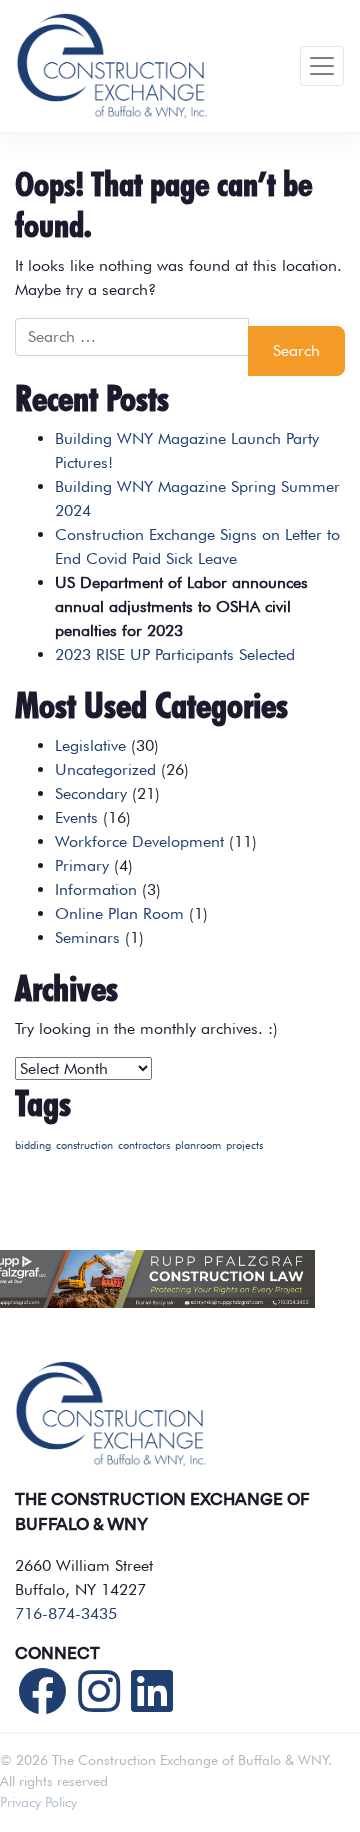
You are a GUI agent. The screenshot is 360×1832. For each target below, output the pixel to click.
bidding (33, 1145)
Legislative (90, 745)
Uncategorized (105, 769)
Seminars (87, 937)
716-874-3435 (66, 1613)
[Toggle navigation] (322, 66)
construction (84, 1145)
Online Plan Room (119, 913)
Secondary (91, 793)
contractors (144, 1145)
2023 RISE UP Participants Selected (175, 654)
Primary (82, 865)
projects (244, 1145)
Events (76, 817)
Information (96, 889)
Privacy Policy (38, 1802)
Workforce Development (139, 841)
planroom (198, 1145)
